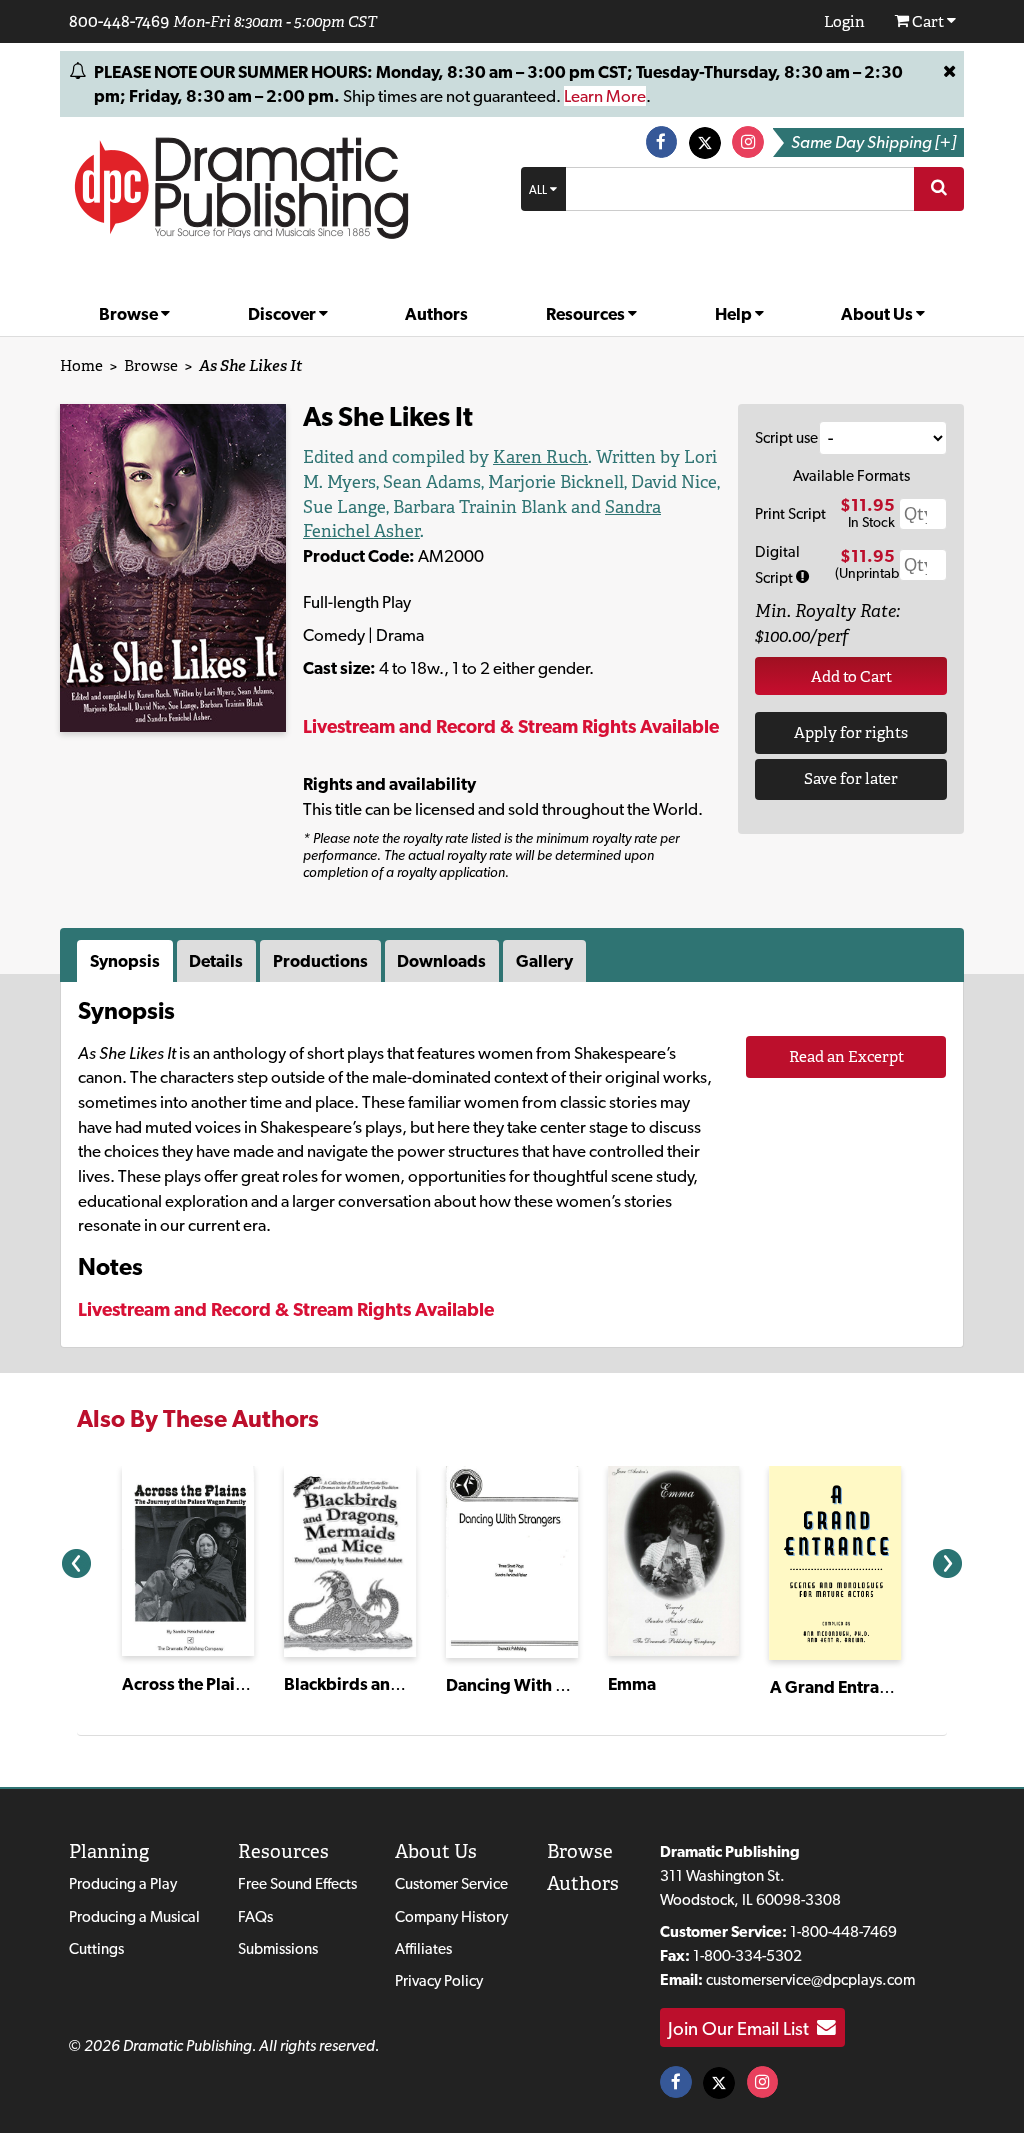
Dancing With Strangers (538, 1685)
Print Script (790, 513)
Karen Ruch (540, 457)
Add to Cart (851, 676)
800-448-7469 (119, 21)
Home (81, 365)
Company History (451, 1916)
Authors (436, 314)
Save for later (851, 778)
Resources (587, 314)
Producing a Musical (134, 1916)
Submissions (278, 1948)
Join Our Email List (742, 2028)
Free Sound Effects (297, 1883)
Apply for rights (851, 732)
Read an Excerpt (846, 1056)
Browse (130, 314)
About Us (878, 314)
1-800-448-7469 (843, 1931)
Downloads (441, 961)
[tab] (127, 961)
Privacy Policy (439, 1980)
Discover (283, 314)
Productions (320, 961)
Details (216, 961)
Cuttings (96, 1948)
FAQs (255, 1916)
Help (735, 314)
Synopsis (125, 961)
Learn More (605, 96)
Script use (786, 437)
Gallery (544, 961)
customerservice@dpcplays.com (810, 1979)
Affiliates (423, 1948)
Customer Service (451, 1883)
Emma (632, 1684)
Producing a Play (123, 1883)
